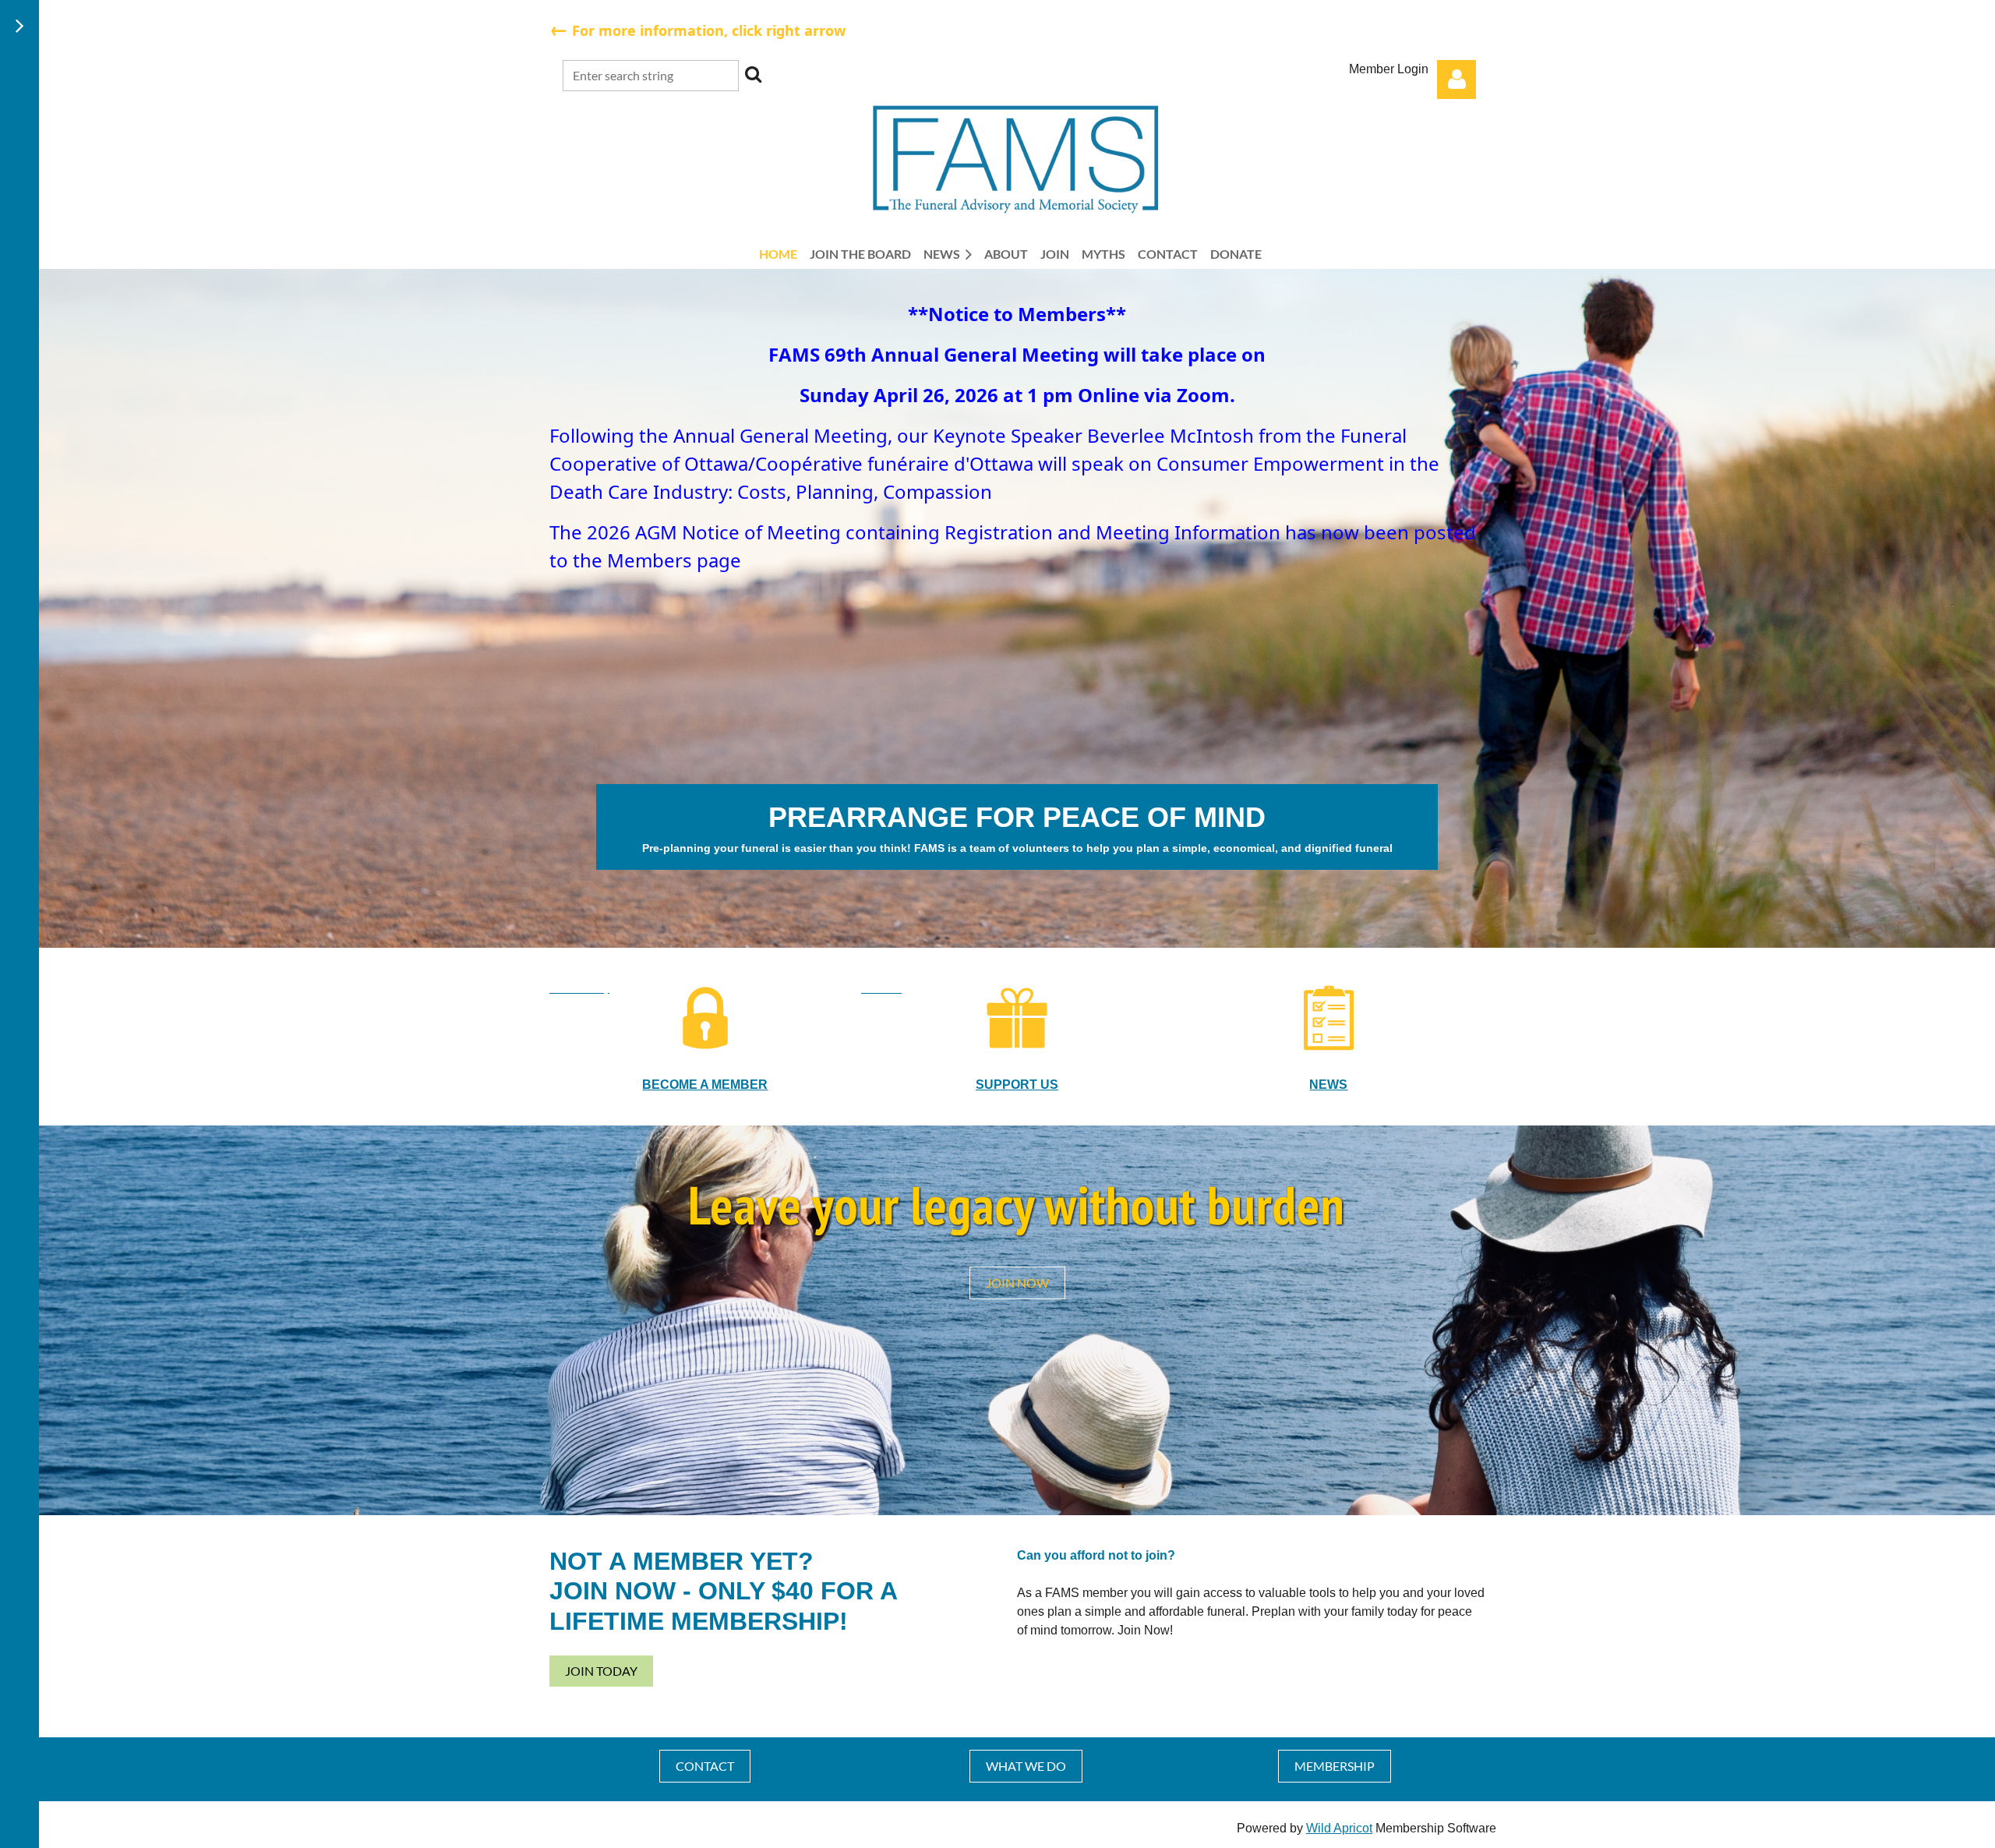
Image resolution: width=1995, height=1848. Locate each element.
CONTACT (705, 1766)
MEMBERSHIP (1335, 1766)
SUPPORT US (1017, 1085)
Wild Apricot (1339, 1828)
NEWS (1328, 1085)
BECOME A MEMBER (705, 1085)
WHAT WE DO (1026, 1766)
